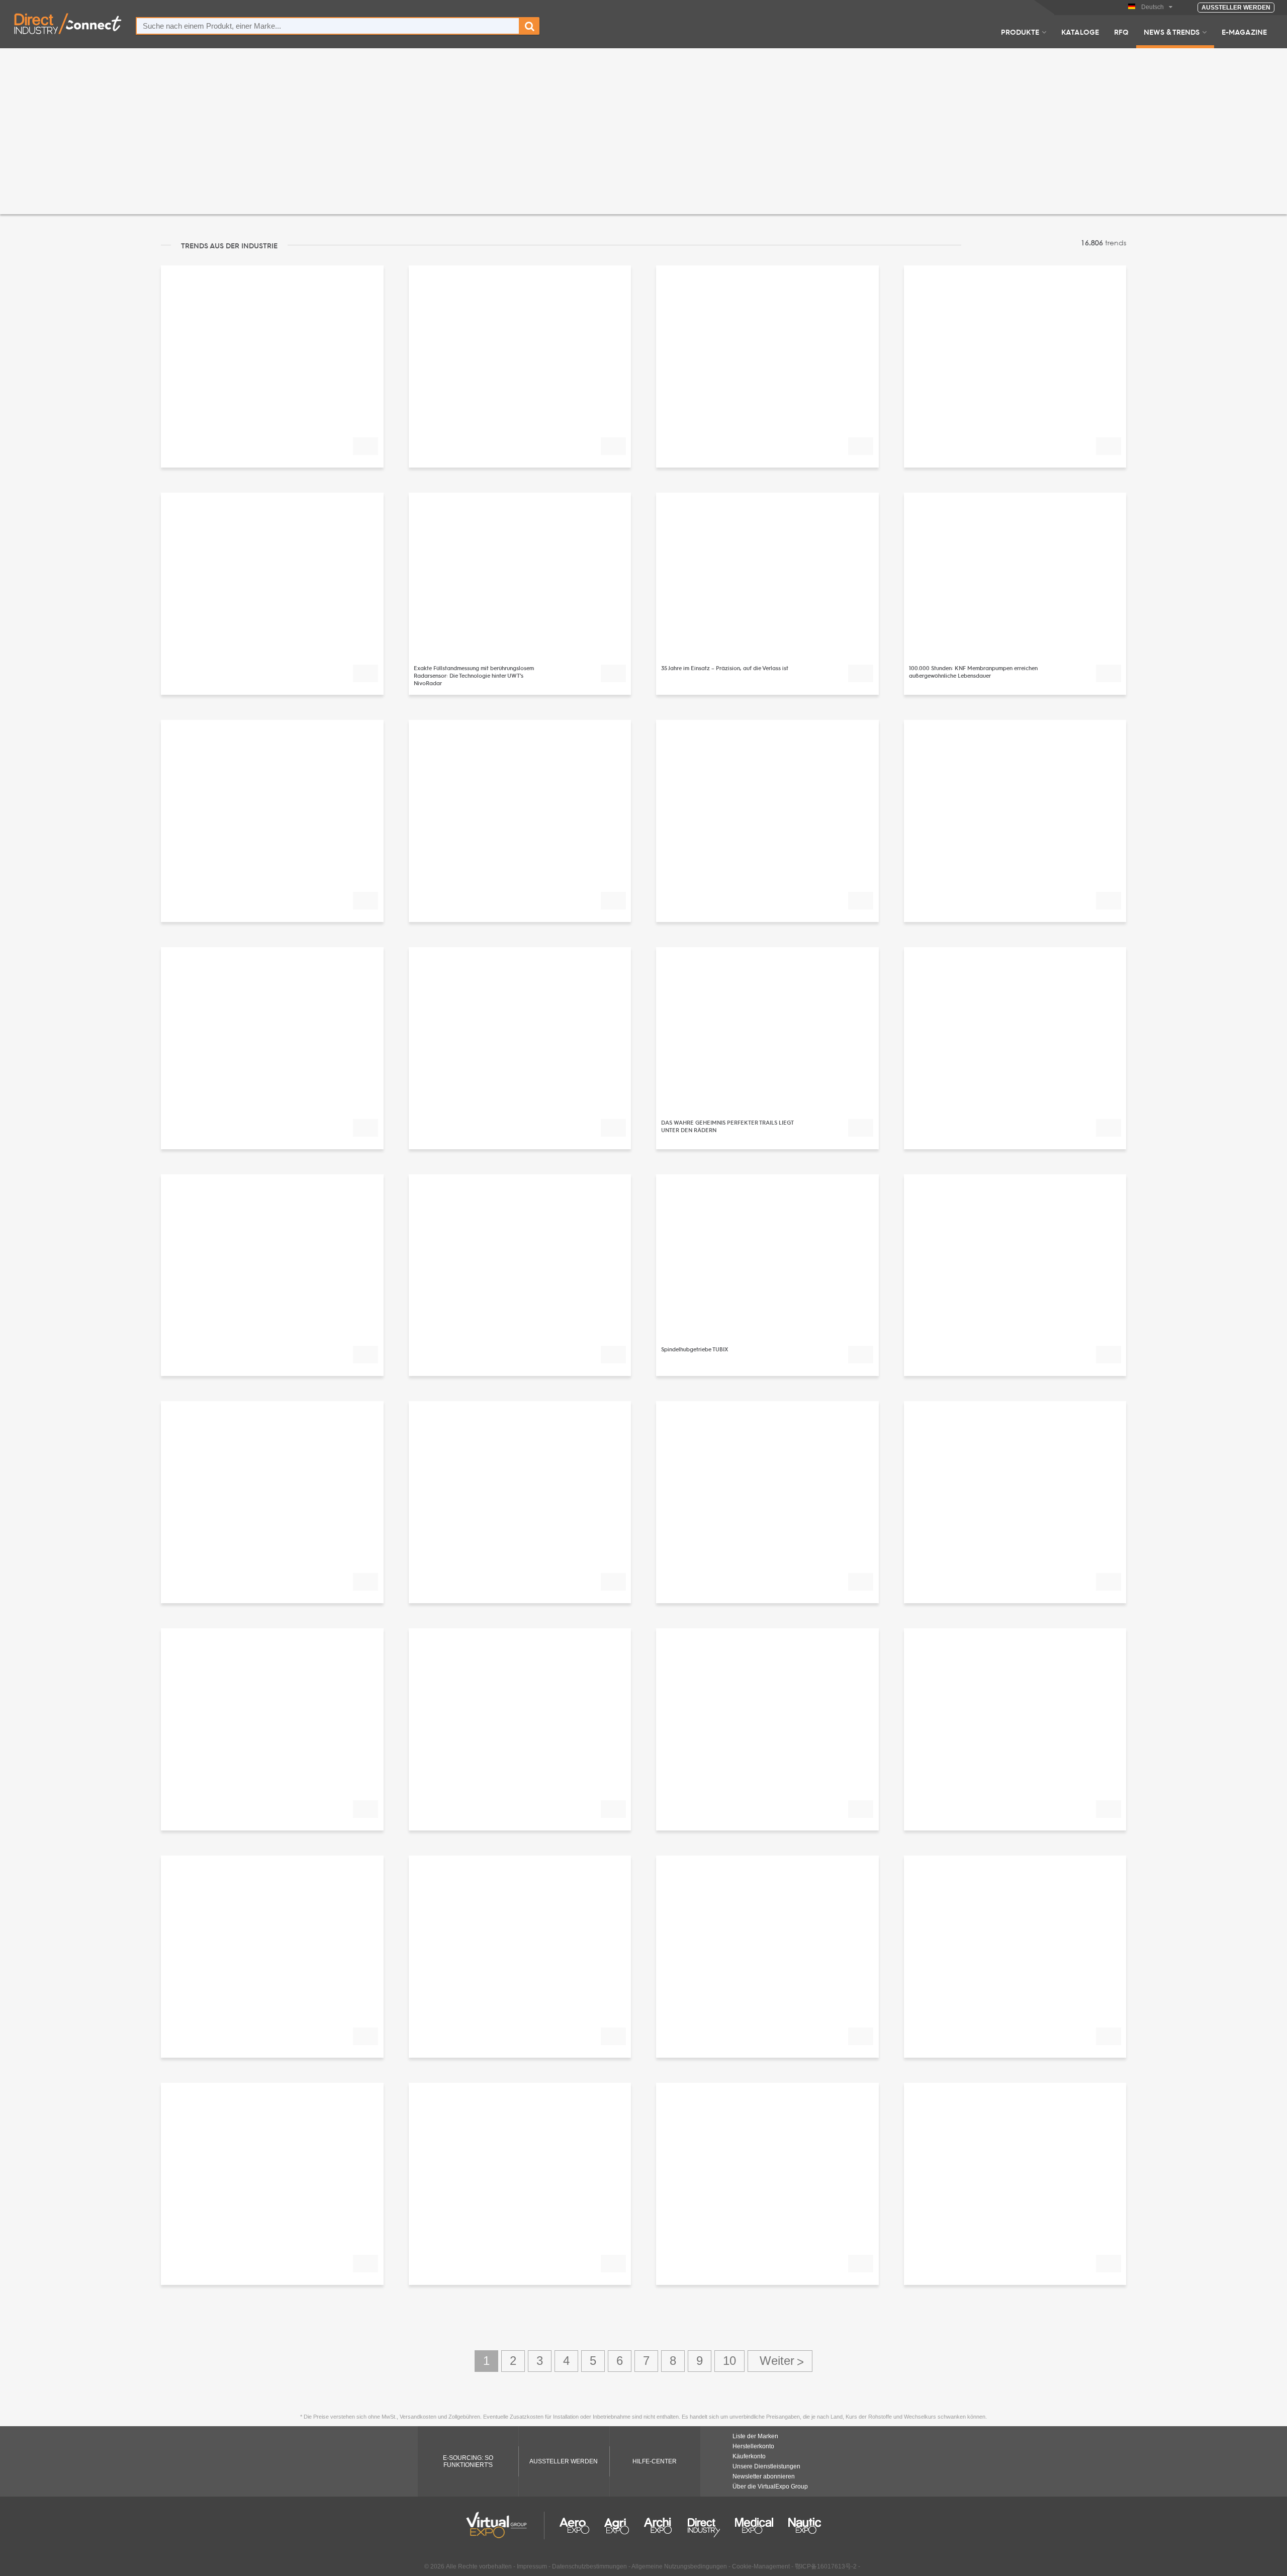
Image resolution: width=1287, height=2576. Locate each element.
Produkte (1020, 32)
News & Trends (1172, 32)
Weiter (780, 2361)
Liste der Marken (755, 2436)
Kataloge (1080, 32)
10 (729, 2361)
